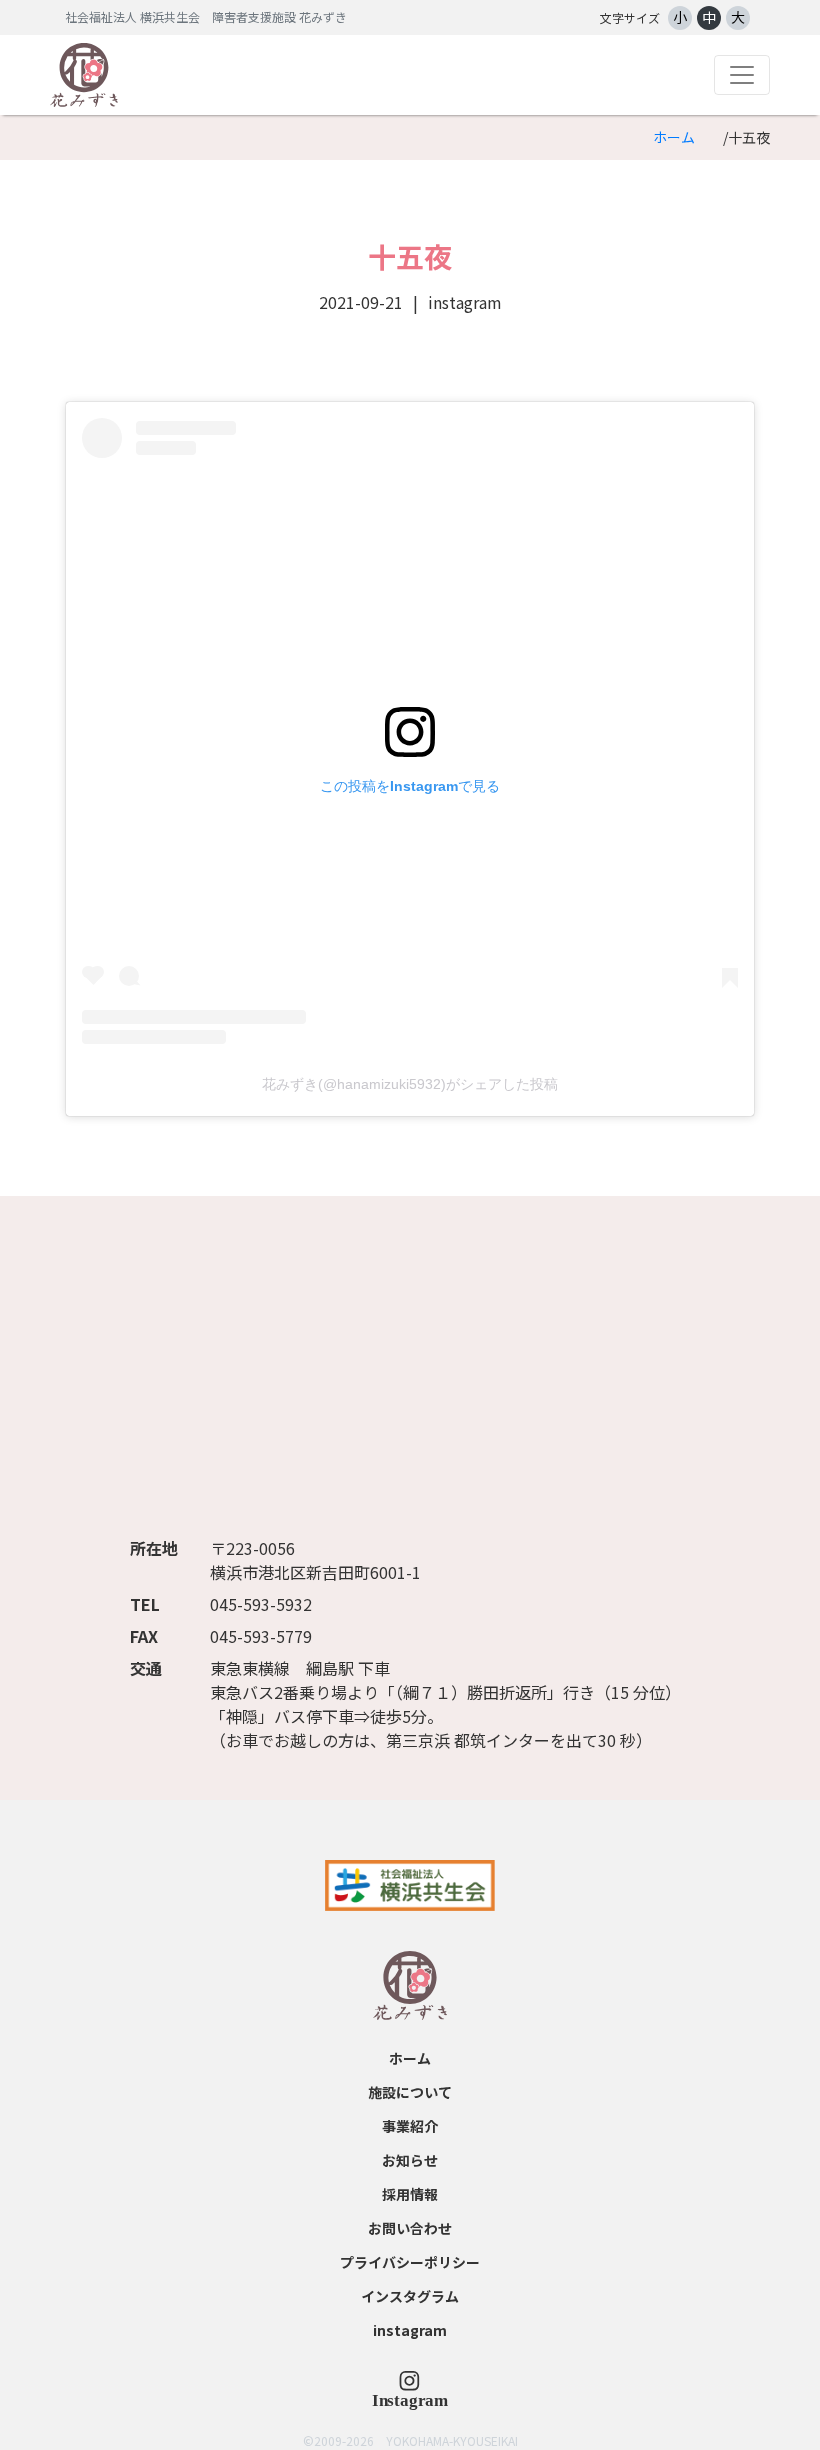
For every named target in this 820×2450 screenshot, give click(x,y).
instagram (410, 2330)
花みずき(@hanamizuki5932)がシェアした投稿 (410, 1084)
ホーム (674, 137)
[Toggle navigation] (742, 75)
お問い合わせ (410, 2228)
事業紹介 (410, 2126)
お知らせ (410, 2160)
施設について (410, 2092)
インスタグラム (410, 2296)
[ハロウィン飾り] (410, 2389)
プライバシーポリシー (410, 2262)
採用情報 (410, 2194)
